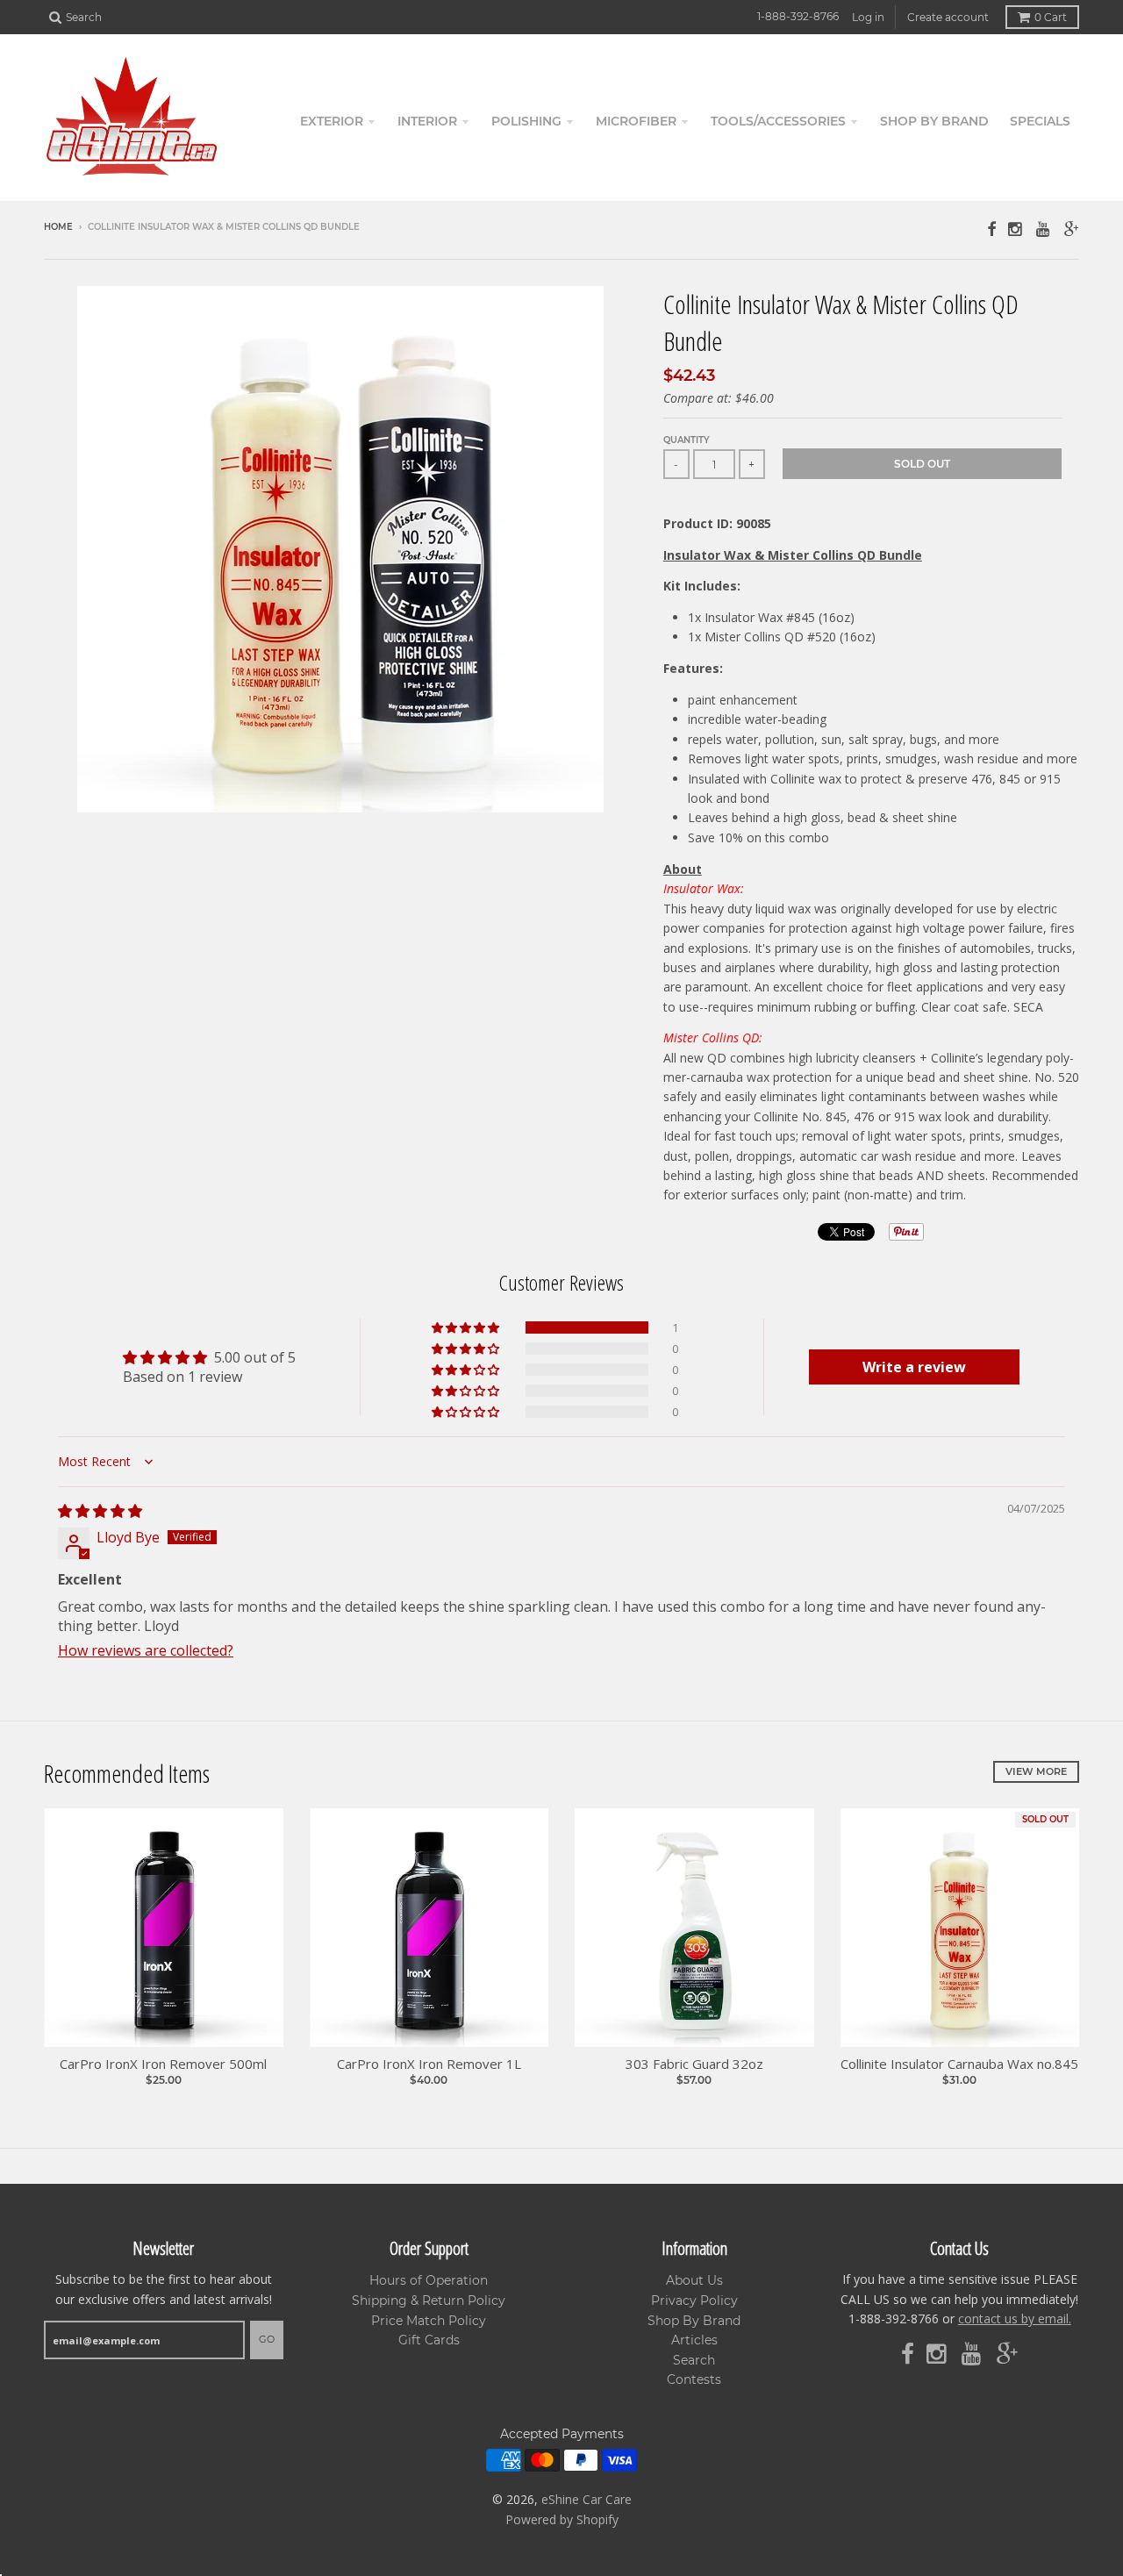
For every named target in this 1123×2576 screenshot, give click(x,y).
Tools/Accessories (778, 121)
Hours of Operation (429, 2280)
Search (694, 2360)
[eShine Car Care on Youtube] (1044, 229)
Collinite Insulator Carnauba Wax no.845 (959, 2064)
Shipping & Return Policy (429, 2301)
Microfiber (636, 121)
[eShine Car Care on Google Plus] (1072, 229)
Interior (427, 121)
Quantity (687, 440)
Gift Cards (429, 2340)
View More (1036, 1771)
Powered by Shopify (562, 2519)
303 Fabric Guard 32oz (694, 2064)
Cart (1051, 17)
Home (58, 227)
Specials (1040, 121)
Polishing (526, 121)
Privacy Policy (694, 2301)
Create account (948, 17)
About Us (694, 2280)
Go (267, 2339)
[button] (467, 1327)
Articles (694, 2340)
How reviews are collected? (146, 1650)
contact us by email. (1015, 2318)
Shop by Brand (934, 121)
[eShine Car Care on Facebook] (991, 229)
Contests (694, 2379)
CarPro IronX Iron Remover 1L (429, 2064)
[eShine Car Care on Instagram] (1016, 229)
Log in (868, 17)
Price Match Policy (429, 2321)
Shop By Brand (694, 2321)
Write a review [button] (914, 1367)
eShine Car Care (587, 2499)
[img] (100, 1511)
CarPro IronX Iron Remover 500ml (163, 2064)
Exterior (332, 121)
